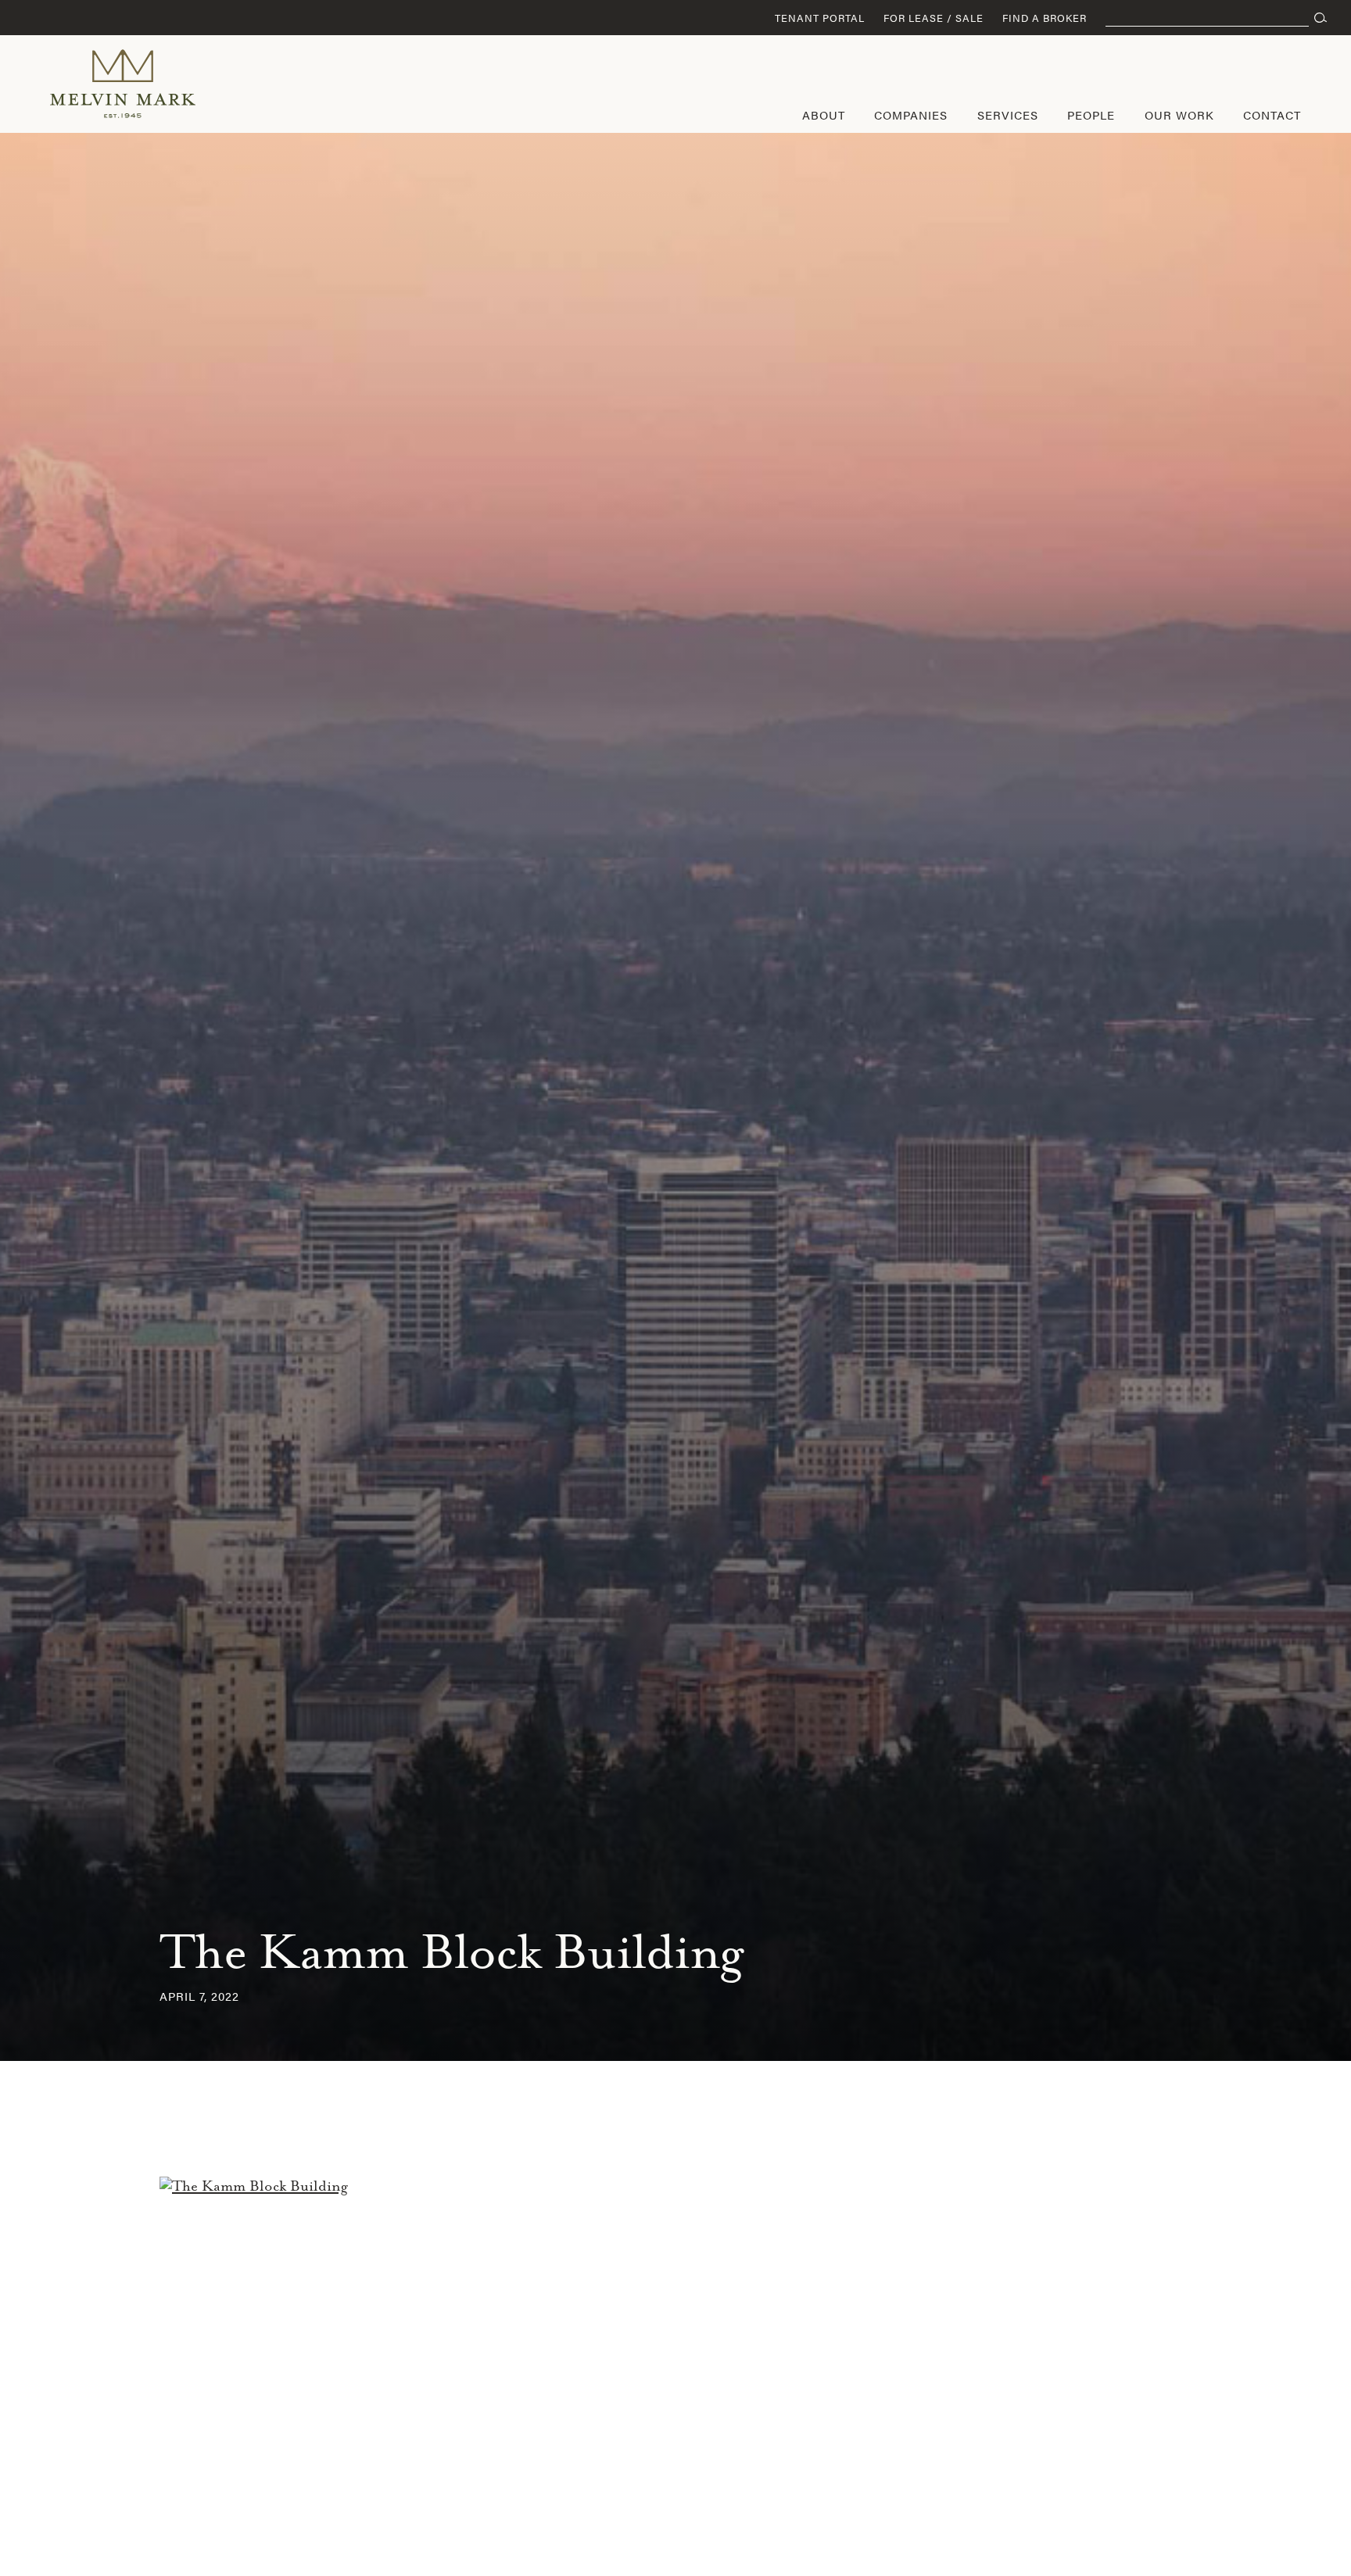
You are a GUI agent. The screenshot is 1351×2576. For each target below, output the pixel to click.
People (1091, 114)
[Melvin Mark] (123, 84)
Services (1008, 114)
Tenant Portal (820, 18)
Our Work (1179, 114)
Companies (911, 114)
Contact (1272, 114)
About (824, 114)
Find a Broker (1045, 18)
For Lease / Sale (934, 18)
